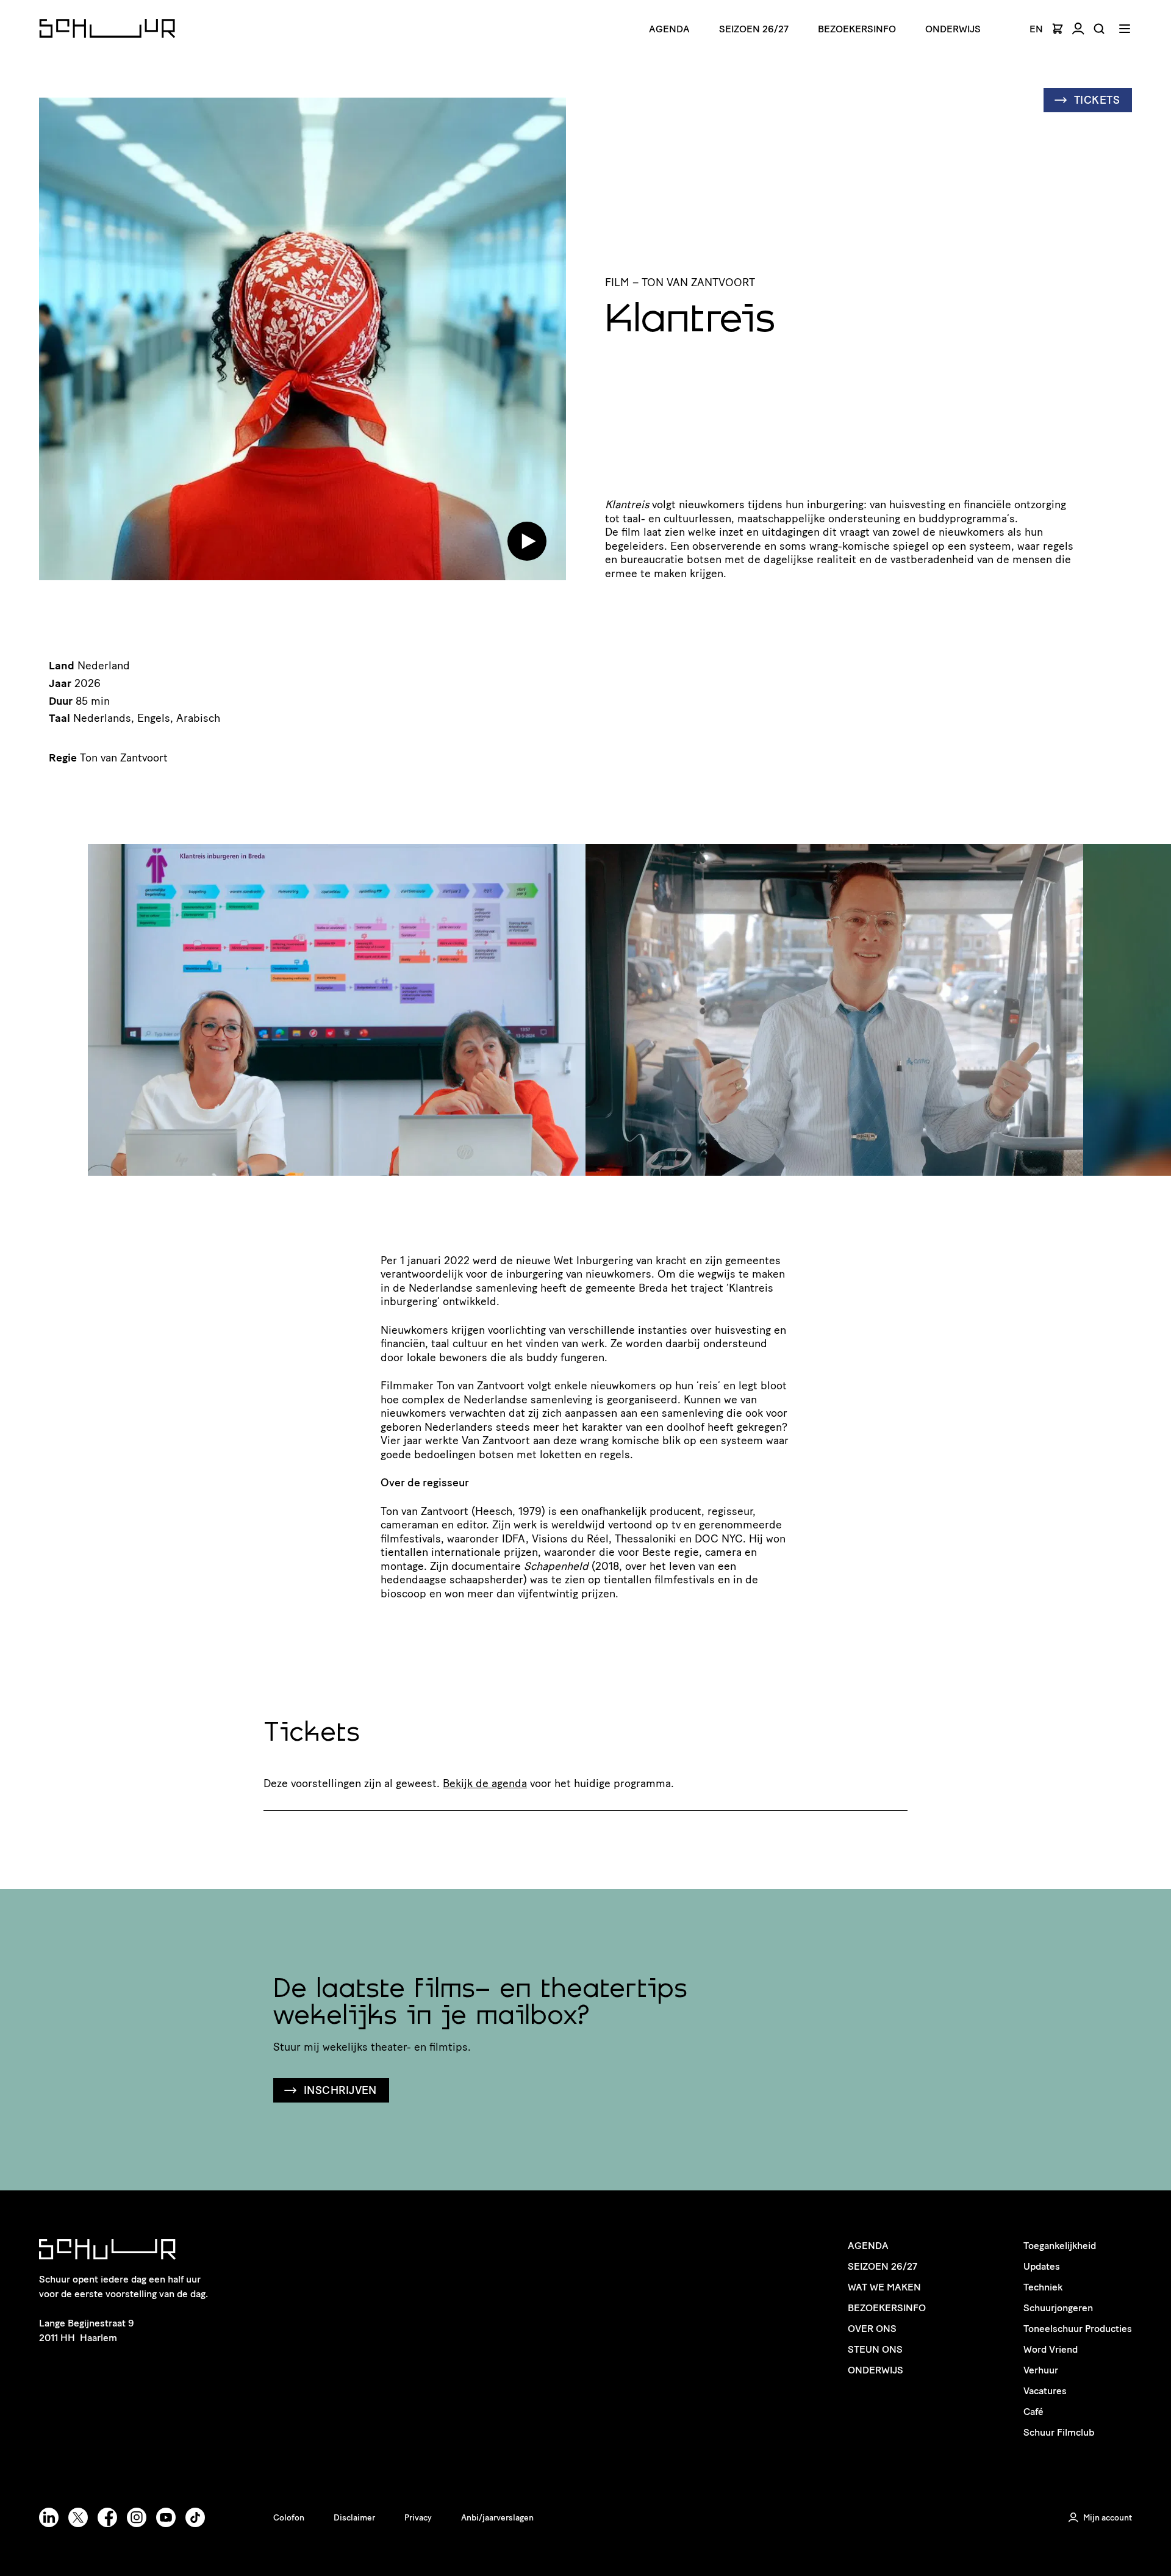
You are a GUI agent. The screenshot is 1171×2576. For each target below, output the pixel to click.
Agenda (669, 29)
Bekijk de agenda (485, 1783)
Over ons (872, 2329)
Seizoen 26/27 (754, 29)
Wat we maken (884, 2287)
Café (1033, 2412)
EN (1036, 29)
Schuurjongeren (1058, 2308)
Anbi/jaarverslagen (497, 2518)
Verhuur (1041, 2370)
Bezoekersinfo (887, 2308)
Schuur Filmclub (1059, 2432)
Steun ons (875, 2349)
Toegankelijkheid (1060, 2246)
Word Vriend (1051, 2349)
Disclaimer (354, 2518)
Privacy (418, 2518)
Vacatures (1045, 2391)
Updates (1042, 2266)
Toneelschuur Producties (1078, 2329)
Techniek (1043, 2287)
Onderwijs (953, 29)
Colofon (289, 2518)
